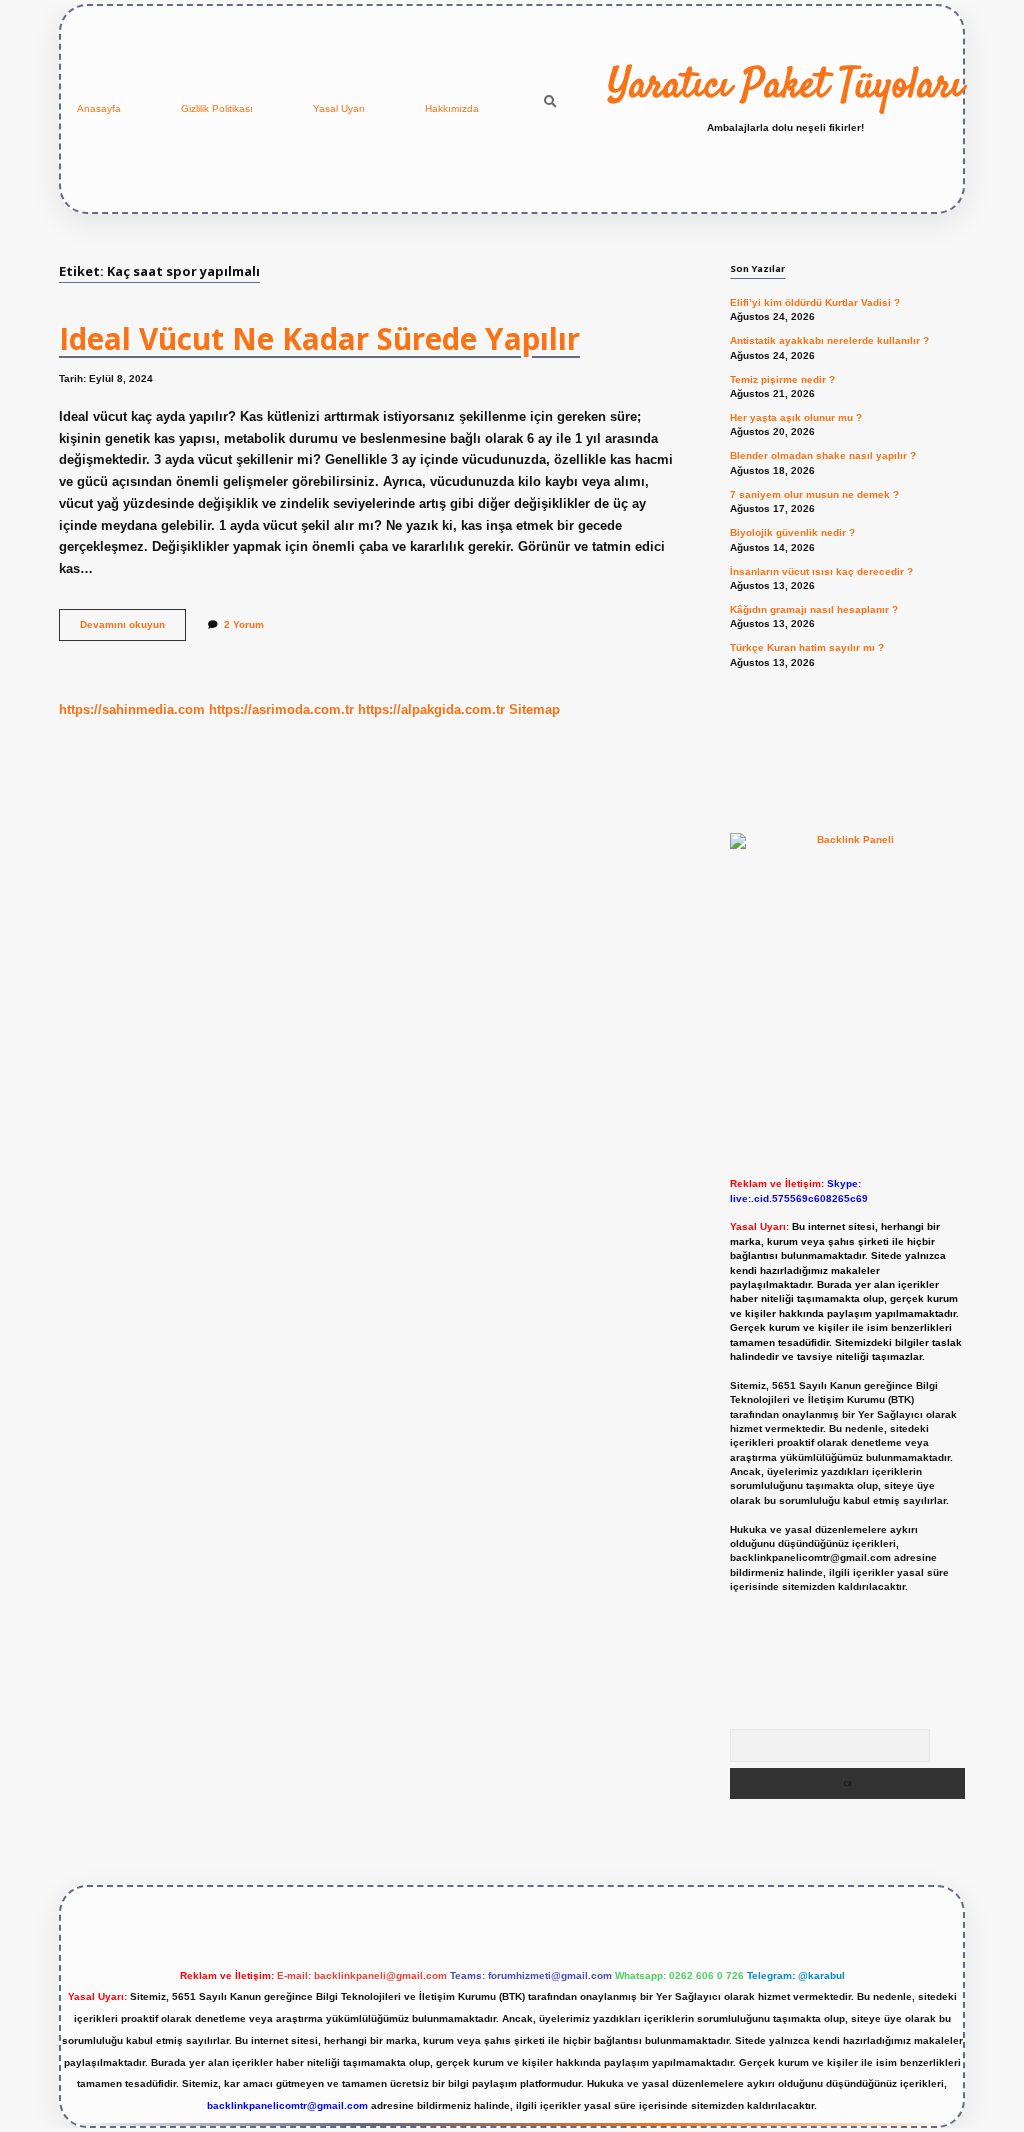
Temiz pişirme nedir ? (782, 379)
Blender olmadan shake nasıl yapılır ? (823, 455)
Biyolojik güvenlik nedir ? (792, 532)
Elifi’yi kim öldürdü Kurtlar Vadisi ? (815, 302)
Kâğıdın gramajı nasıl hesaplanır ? (814, 609)
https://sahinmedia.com (132, 709)
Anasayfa (99, 108)
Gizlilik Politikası (217, 108)
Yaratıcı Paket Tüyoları (785, 87)
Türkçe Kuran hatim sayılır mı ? (807, 647)
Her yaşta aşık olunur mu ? (796, 417)
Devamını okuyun (133, 629)
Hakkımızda (452, 108)
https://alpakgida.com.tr (431, 709)
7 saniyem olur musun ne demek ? (814, 494)
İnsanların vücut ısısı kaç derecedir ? (821, 571)
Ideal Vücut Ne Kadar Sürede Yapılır (319, 338)
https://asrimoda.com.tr (281, 709)
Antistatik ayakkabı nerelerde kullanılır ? (829, 340)
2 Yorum (244, 624)
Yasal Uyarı (339, 108)
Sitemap (534, 709)
